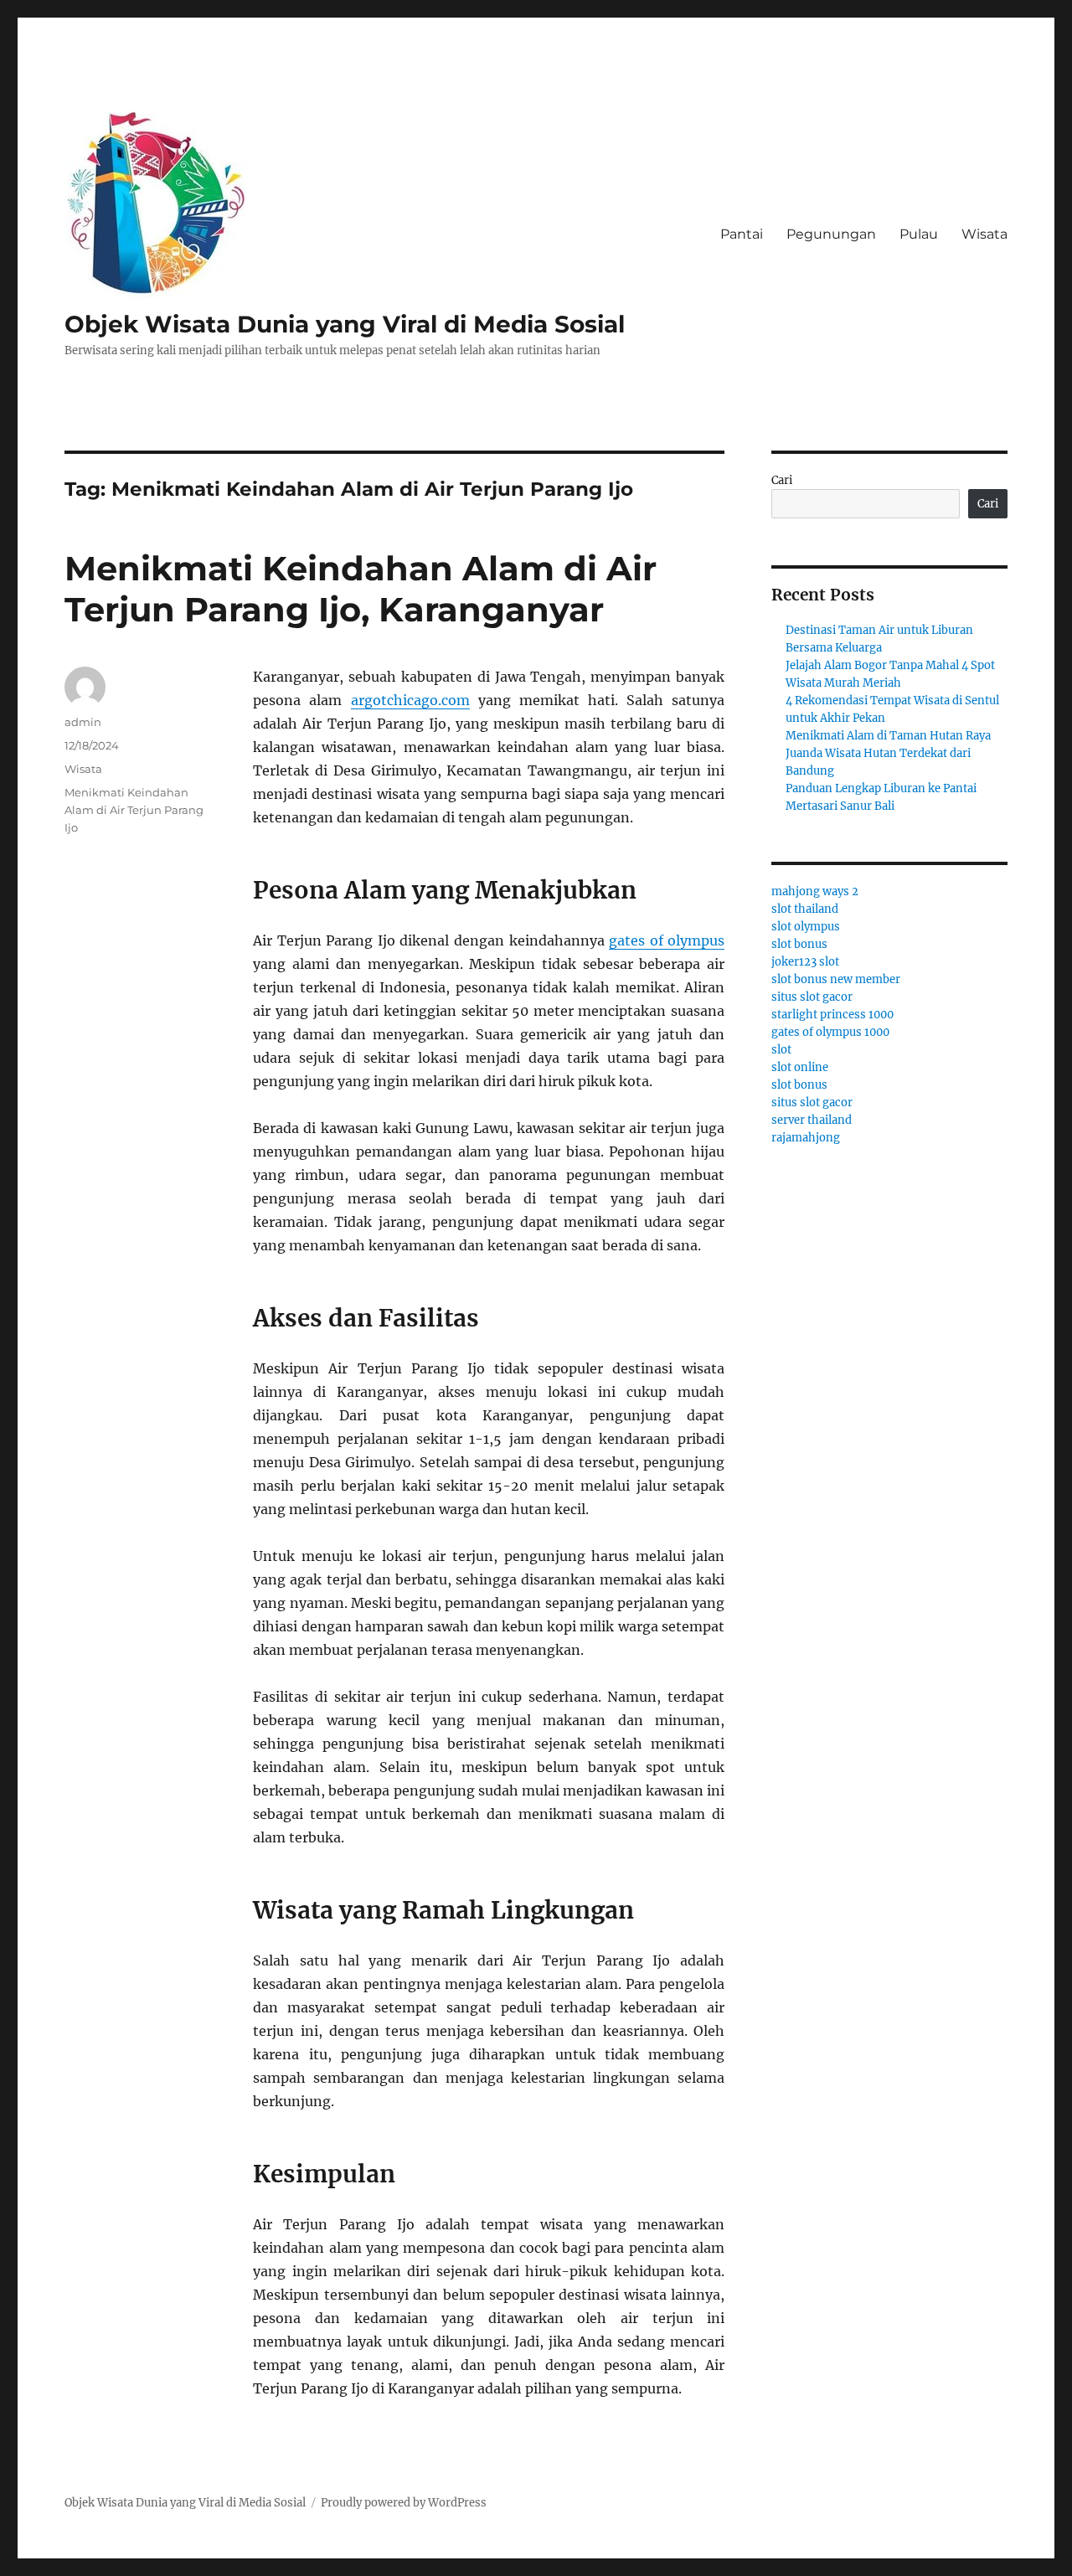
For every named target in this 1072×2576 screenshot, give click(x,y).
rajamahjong (806, 1138)
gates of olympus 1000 (830, 1032)
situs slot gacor (812, 997)
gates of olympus (667, 940)
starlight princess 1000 (832, 1015)
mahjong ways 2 (815, 891)
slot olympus (806, 927)
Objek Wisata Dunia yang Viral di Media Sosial (345, 324)
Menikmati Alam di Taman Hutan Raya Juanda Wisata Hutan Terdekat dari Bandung (888, 753)
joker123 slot (805, 962)
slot (781, 1050)
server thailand (812, 1120)
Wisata (984, 234)
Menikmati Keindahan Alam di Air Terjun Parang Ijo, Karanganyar (361, 589)
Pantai (742, 234)
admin (83, 722)
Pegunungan (831, 234)
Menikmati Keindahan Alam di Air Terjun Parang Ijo (134, 810)
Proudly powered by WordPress (404, 2503)
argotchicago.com (410, 700)
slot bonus (799, 944)
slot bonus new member (836, 979)
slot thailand (805, 909)
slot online (800, 1067)
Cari (782, 480)
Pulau (919, 234)
